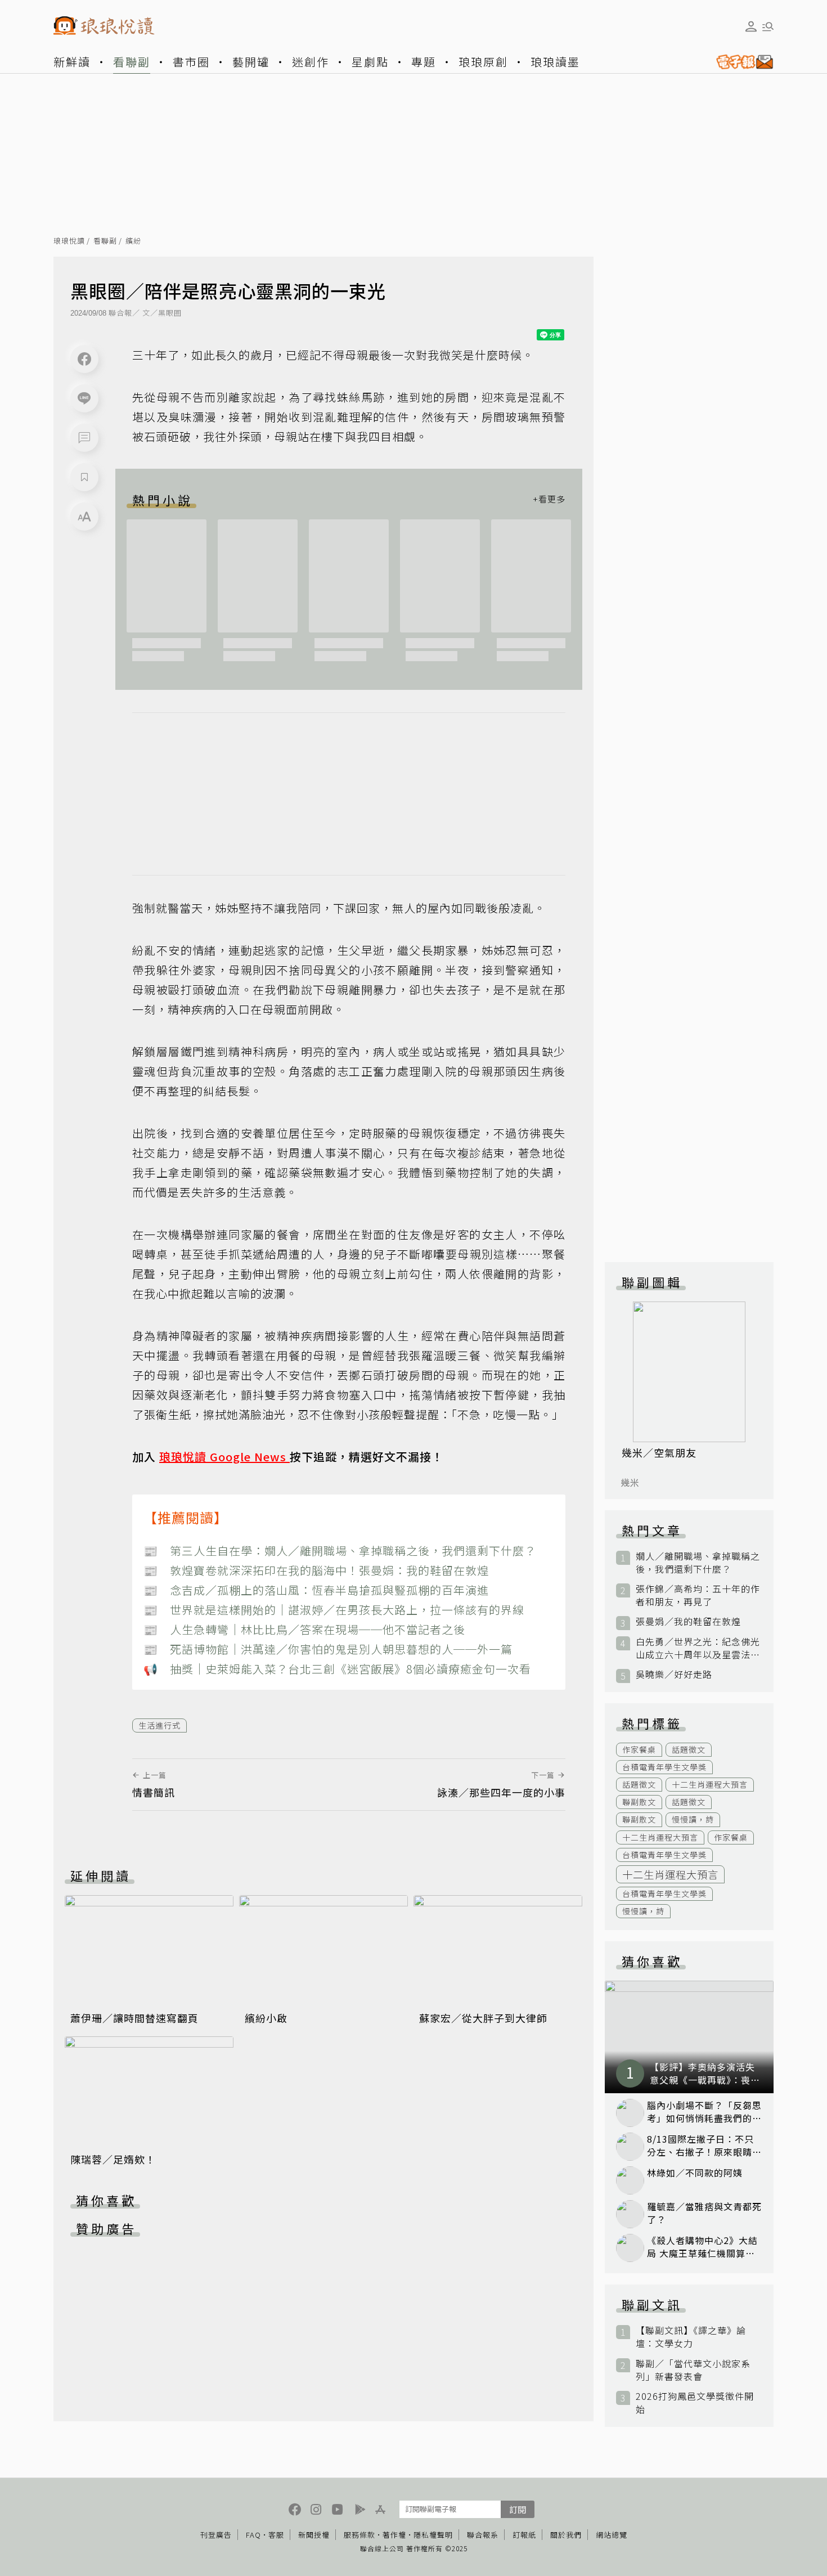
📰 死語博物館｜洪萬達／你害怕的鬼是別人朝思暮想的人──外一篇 (328, 1649)
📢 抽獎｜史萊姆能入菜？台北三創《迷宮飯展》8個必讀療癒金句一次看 (337, 1669)
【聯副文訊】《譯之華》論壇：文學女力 (691, 2337)
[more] (549, 500)
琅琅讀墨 (555, 62)
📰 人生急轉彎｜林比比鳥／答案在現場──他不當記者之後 (304, 1629)
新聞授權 (314, 2535)
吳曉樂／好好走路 (674, 1674)
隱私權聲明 (433, 2535)
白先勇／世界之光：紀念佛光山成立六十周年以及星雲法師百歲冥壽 (698, 1648)
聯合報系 (483, 2535)
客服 (276, 2535)
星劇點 (370, 62)
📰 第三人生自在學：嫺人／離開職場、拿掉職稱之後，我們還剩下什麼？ (340, 1550)
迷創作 (311, 62)
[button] (84, 438)
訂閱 (518, 2509)
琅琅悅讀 (69, 241)
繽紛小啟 (266, 2018)
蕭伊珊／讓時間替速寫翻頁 (134, 2018)
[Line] (84, 398)
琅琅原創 (483, 62)
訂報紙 (524, 2535)
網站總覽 (612, 2535)
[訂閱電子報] (740, 62)
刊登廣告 (216, 2535)
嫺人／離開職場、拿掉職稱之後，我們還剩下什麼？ (698, 1563)
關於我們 (566, 2535)
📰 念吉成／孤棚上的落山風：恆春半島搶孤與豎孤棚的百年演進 (316, 1590)
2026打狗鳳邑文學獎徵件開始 (695, 2403)
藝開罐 (251, 62)
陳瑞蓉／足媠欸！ (113, 2159)
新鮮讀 (72, 62)
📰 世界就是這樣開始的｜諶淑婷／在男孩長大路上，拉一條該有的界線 (334, 1610)
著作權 (394, 2535)
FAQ (253, 2535)
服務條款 (359, 2535)
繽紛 (133, 241)
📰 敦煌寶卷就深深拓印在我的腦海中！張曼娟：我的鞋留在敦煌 (316, 1570)
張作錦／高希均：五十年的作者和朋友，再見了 (698, 1595)
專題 (424, 62)
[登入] (751, 26)
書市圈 (191, 62)
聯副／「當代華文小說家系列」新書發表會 (693, 2370)
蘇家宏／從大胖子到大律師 (483, 2018)
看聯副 (132, 62)
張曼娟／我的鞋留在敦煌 (688, 1621)
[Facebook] (84, 359)
